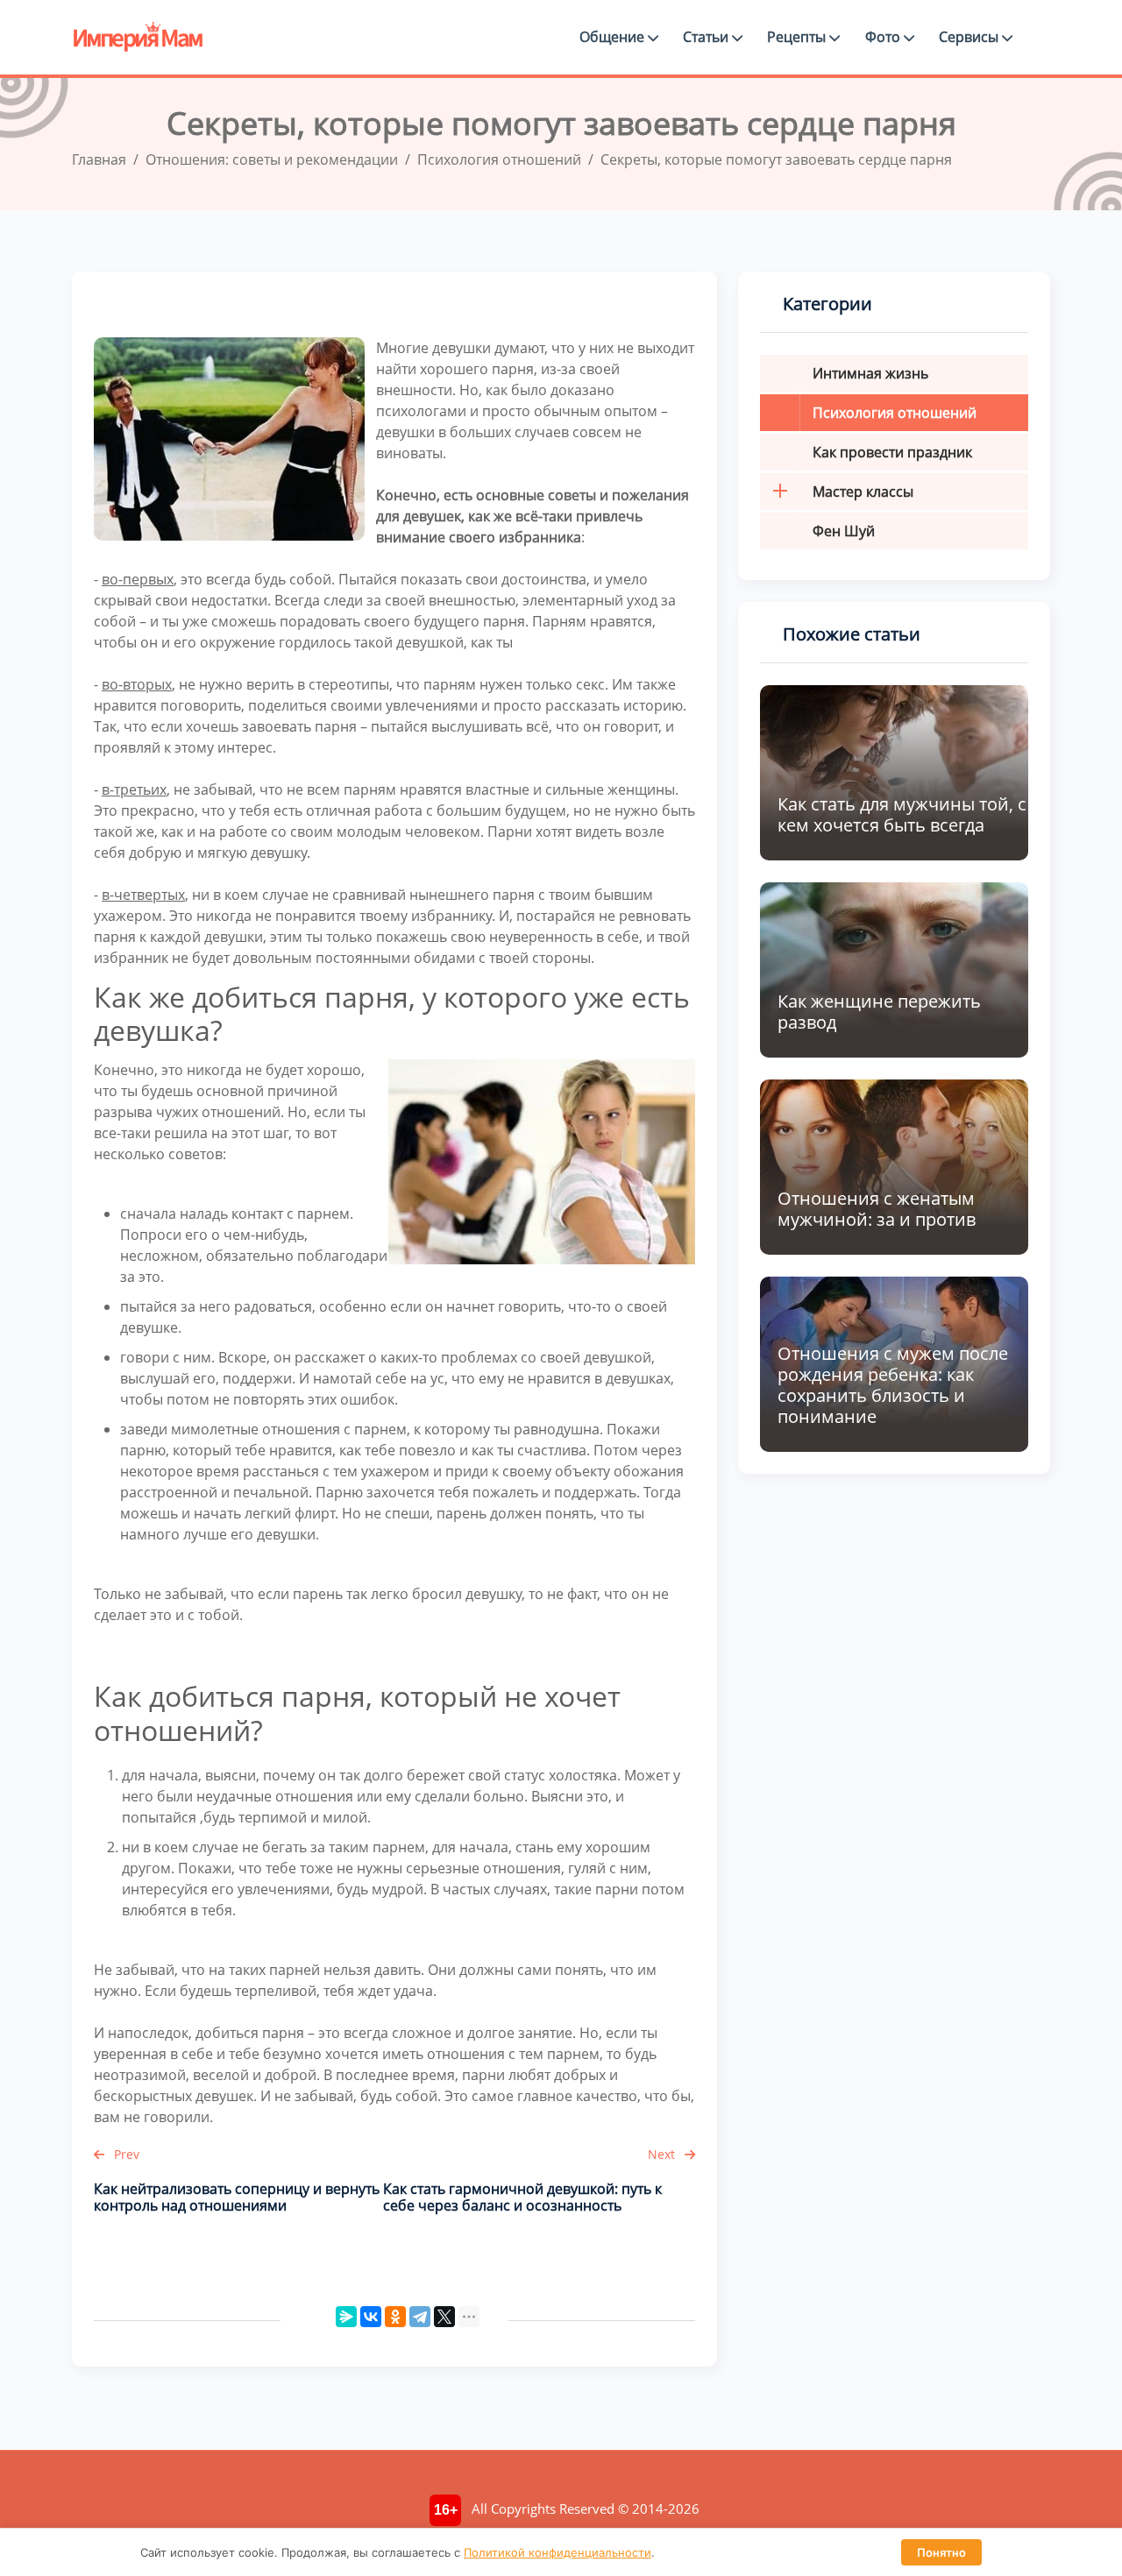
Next (663, 2154)
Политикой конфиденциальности (557, 2552)
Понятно (941, 2552)
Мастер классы (863, 492)
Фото (884, 37)
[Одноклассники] (395, 2317)
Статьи (707, 37)
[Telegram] (420, 2317)
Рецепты (798, 37)
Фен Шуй (844, 531)
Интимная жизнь (870, 373)
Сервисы (970, 37)
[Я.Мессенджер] (346, 2317)
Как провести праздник (892, 452)
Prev (125, 2154)
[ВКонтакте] (371, 2317)
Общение (614, 37)
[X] (444, 2317)
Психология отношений (895, 413)
